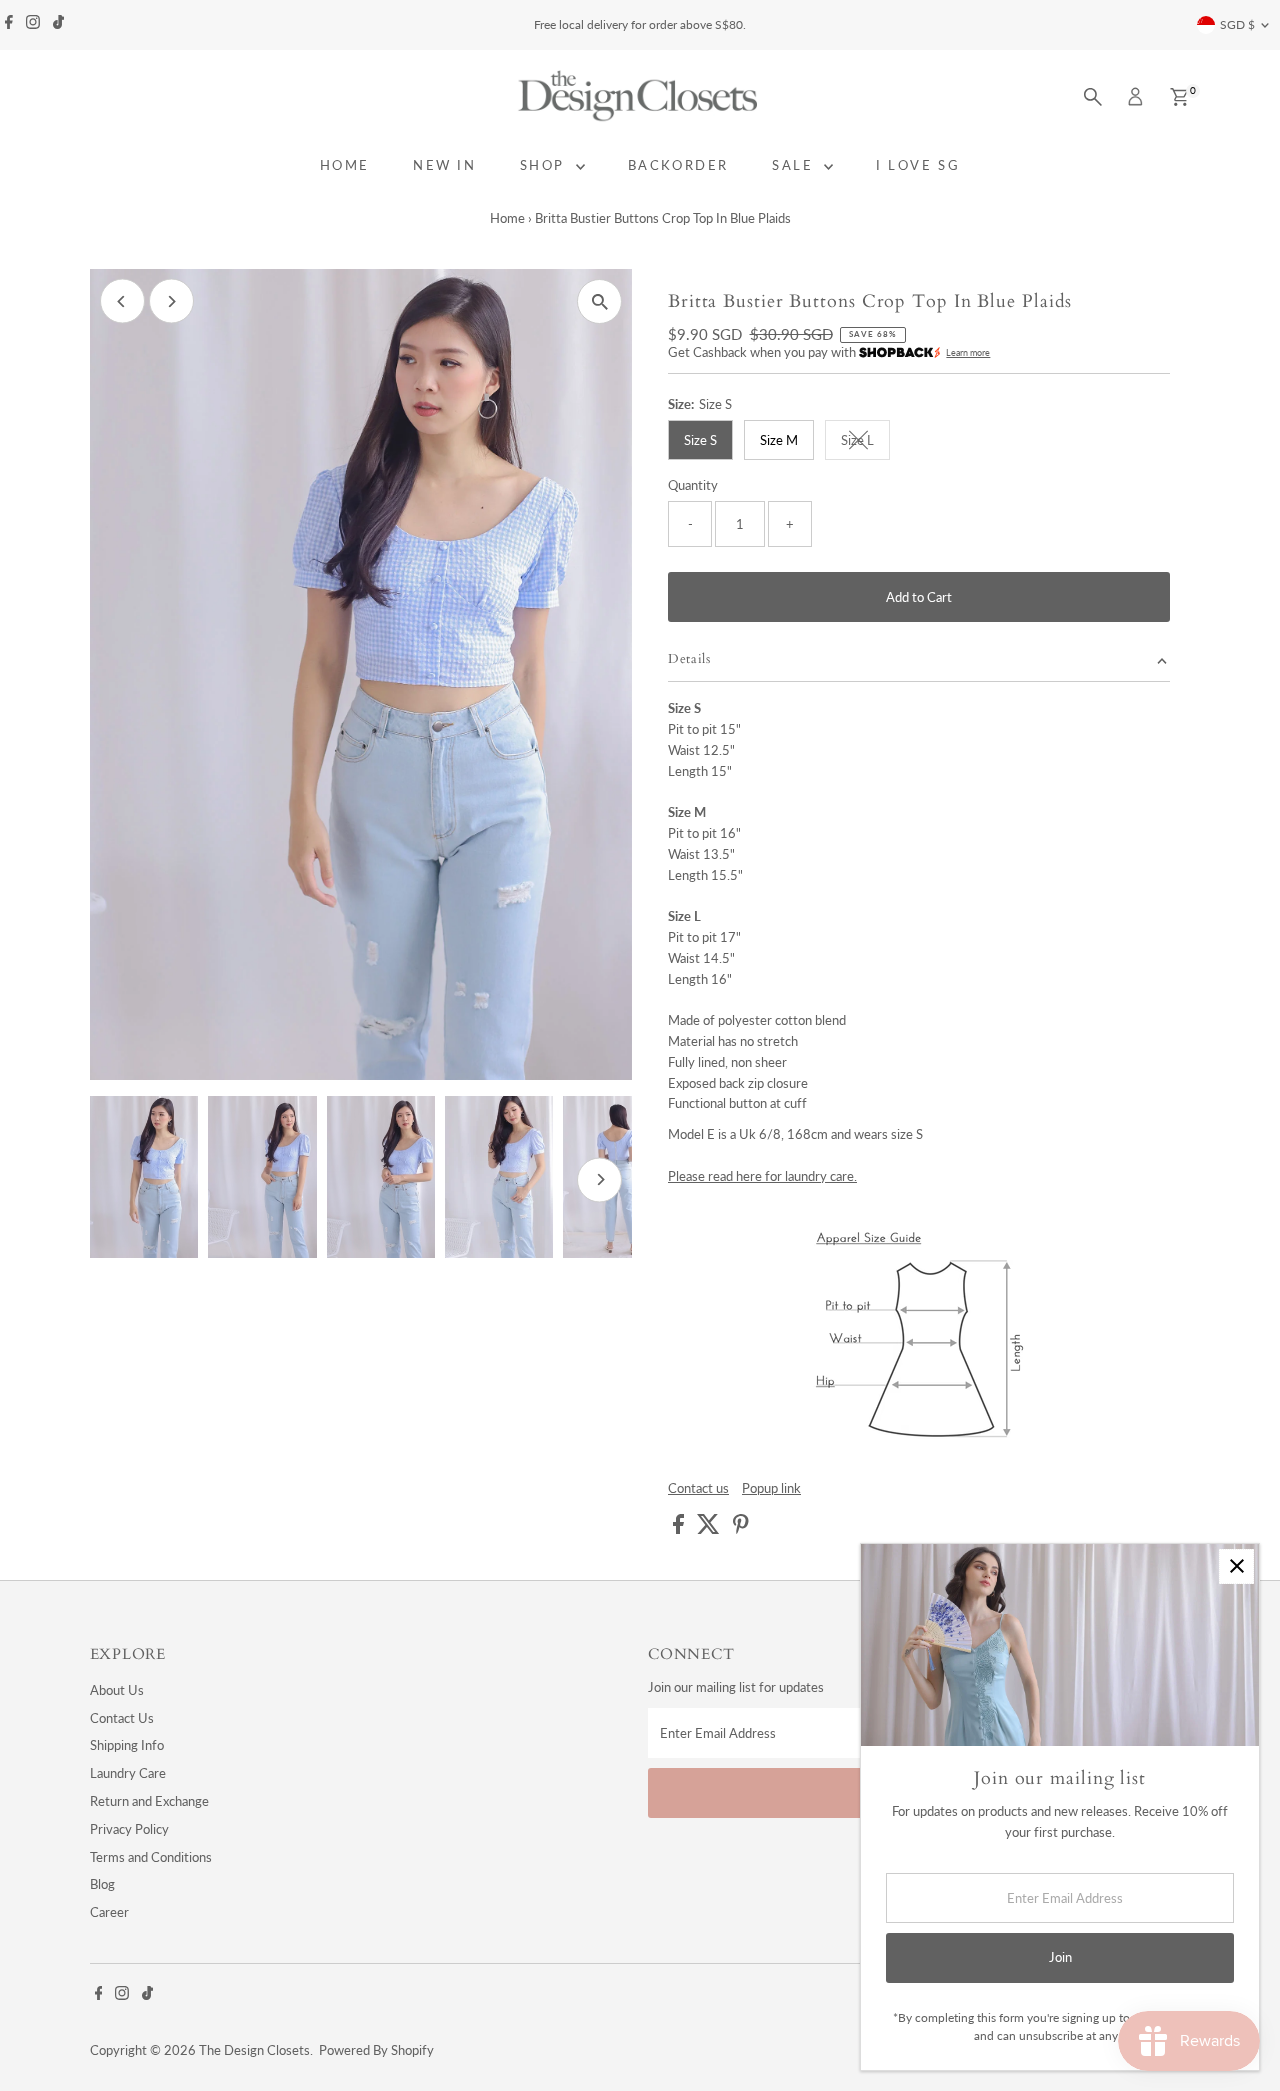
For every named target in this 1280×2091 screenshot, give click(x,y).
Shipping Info (127, 1745)
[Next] (171, 301)
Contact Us (122, 1718)
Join (1060, 1957)
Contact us (698, 1488)
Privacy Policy (129, 1829)
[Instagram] (33, 25)
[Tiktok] (58, 25)
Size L (865, 443)
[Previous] (122, 301)
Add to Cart (919, 597)
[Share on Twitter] (710, 1529)
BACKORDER (678, 165)
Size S (700, 440)
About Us (117, 1690)
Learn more (968, 352)
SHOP (545, 165)
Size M (779, 440)
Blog (102, 1884)
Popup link (771, 1488)
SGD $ (1237, 24)
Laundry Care (128, 1773)
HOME (345, 165)
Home (507, 218)
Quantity (693, 485)
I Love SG (918, 165)
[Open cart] (1179, 97)
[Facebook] (9, 25)
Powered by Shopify (376, 2050)
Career (109, 1912)
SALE (795, 165)
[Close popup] (1236, 1566)
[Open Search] (1093, 97)
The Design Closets (254, 2050)
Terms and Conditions (151, 1857)
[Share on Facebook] (680, 1529)
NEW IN (445, 165)
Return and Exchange (149, 1801)
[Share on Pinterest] (741, 1529)
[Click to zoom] (599, 301)
